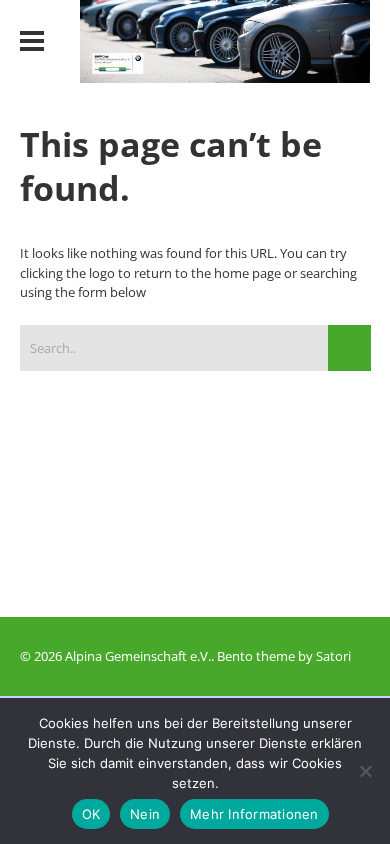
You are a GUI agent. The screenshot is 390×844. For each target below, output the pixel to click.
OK (91, 814)
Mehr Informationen (254, 814)
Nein (145, 814)
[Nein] (365, 771)
